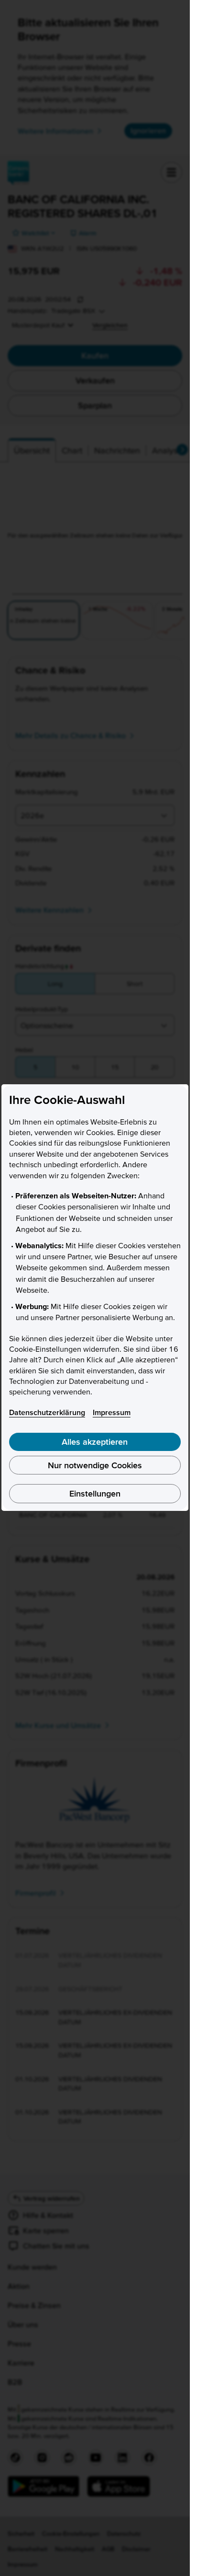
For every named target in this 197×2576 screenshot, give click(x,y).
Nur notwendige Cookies (95, 1465)
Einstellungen (95, 1493)
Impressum (112, 1412)
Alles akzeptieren (95, 1442)
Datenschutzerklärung (47, 1412)
